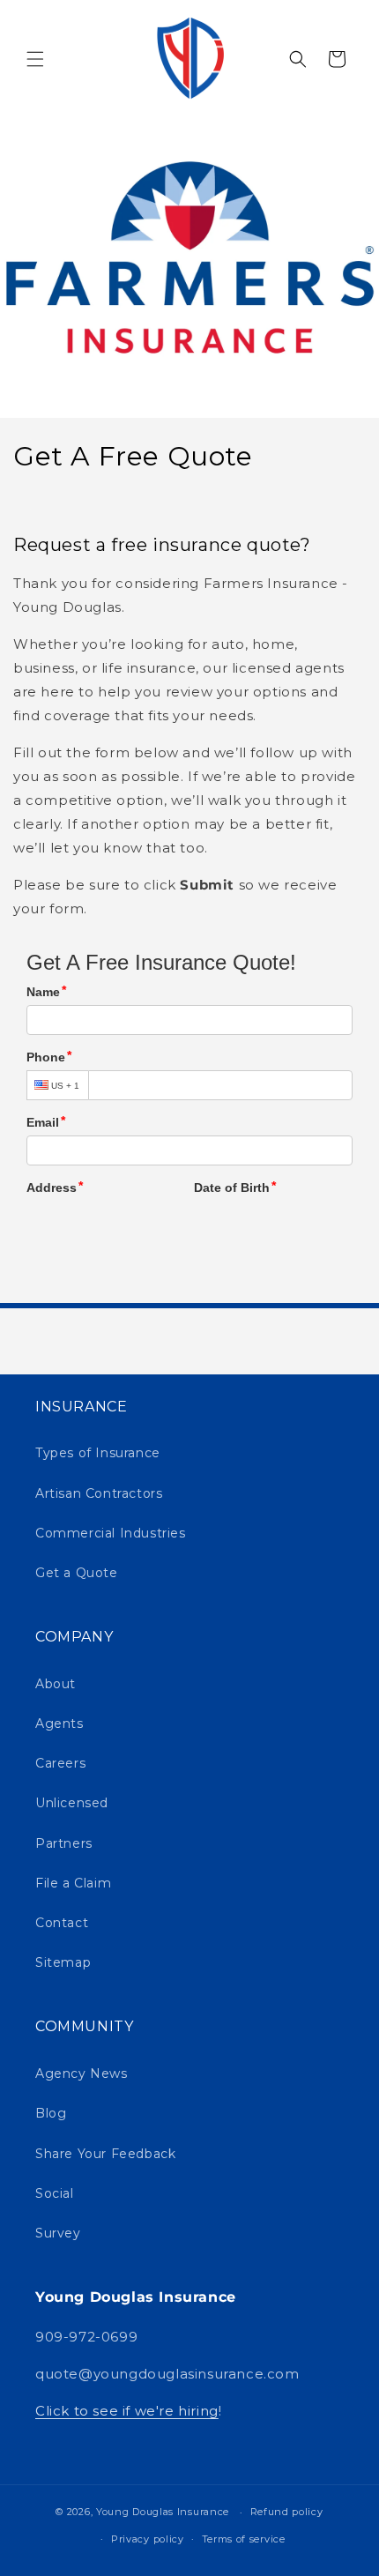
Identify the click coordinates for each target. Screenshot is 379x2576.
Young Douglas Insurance (163, 2512)
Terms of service (244, 2539)
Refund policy (287, 2512)
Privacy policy (148, 2539)
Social (55, 2193)
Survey (58, 2233)
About (56, 1684)
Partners (64, 1843)
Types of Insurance (98, 1453)
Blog (51, 2113)
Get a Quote (77, 1573)
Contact (62, 1923)
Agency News (82, 2073)
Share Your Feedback (105, 2154)
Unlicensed (72, 1803)
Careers (60, 1763)
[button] (35, 59)
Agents (59, 1724)
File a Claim (73, 1883)
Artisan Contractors (99, 1493)
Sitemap (63, 1962)
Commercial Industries (111, 1533)
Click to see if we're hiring (127, 2411)
